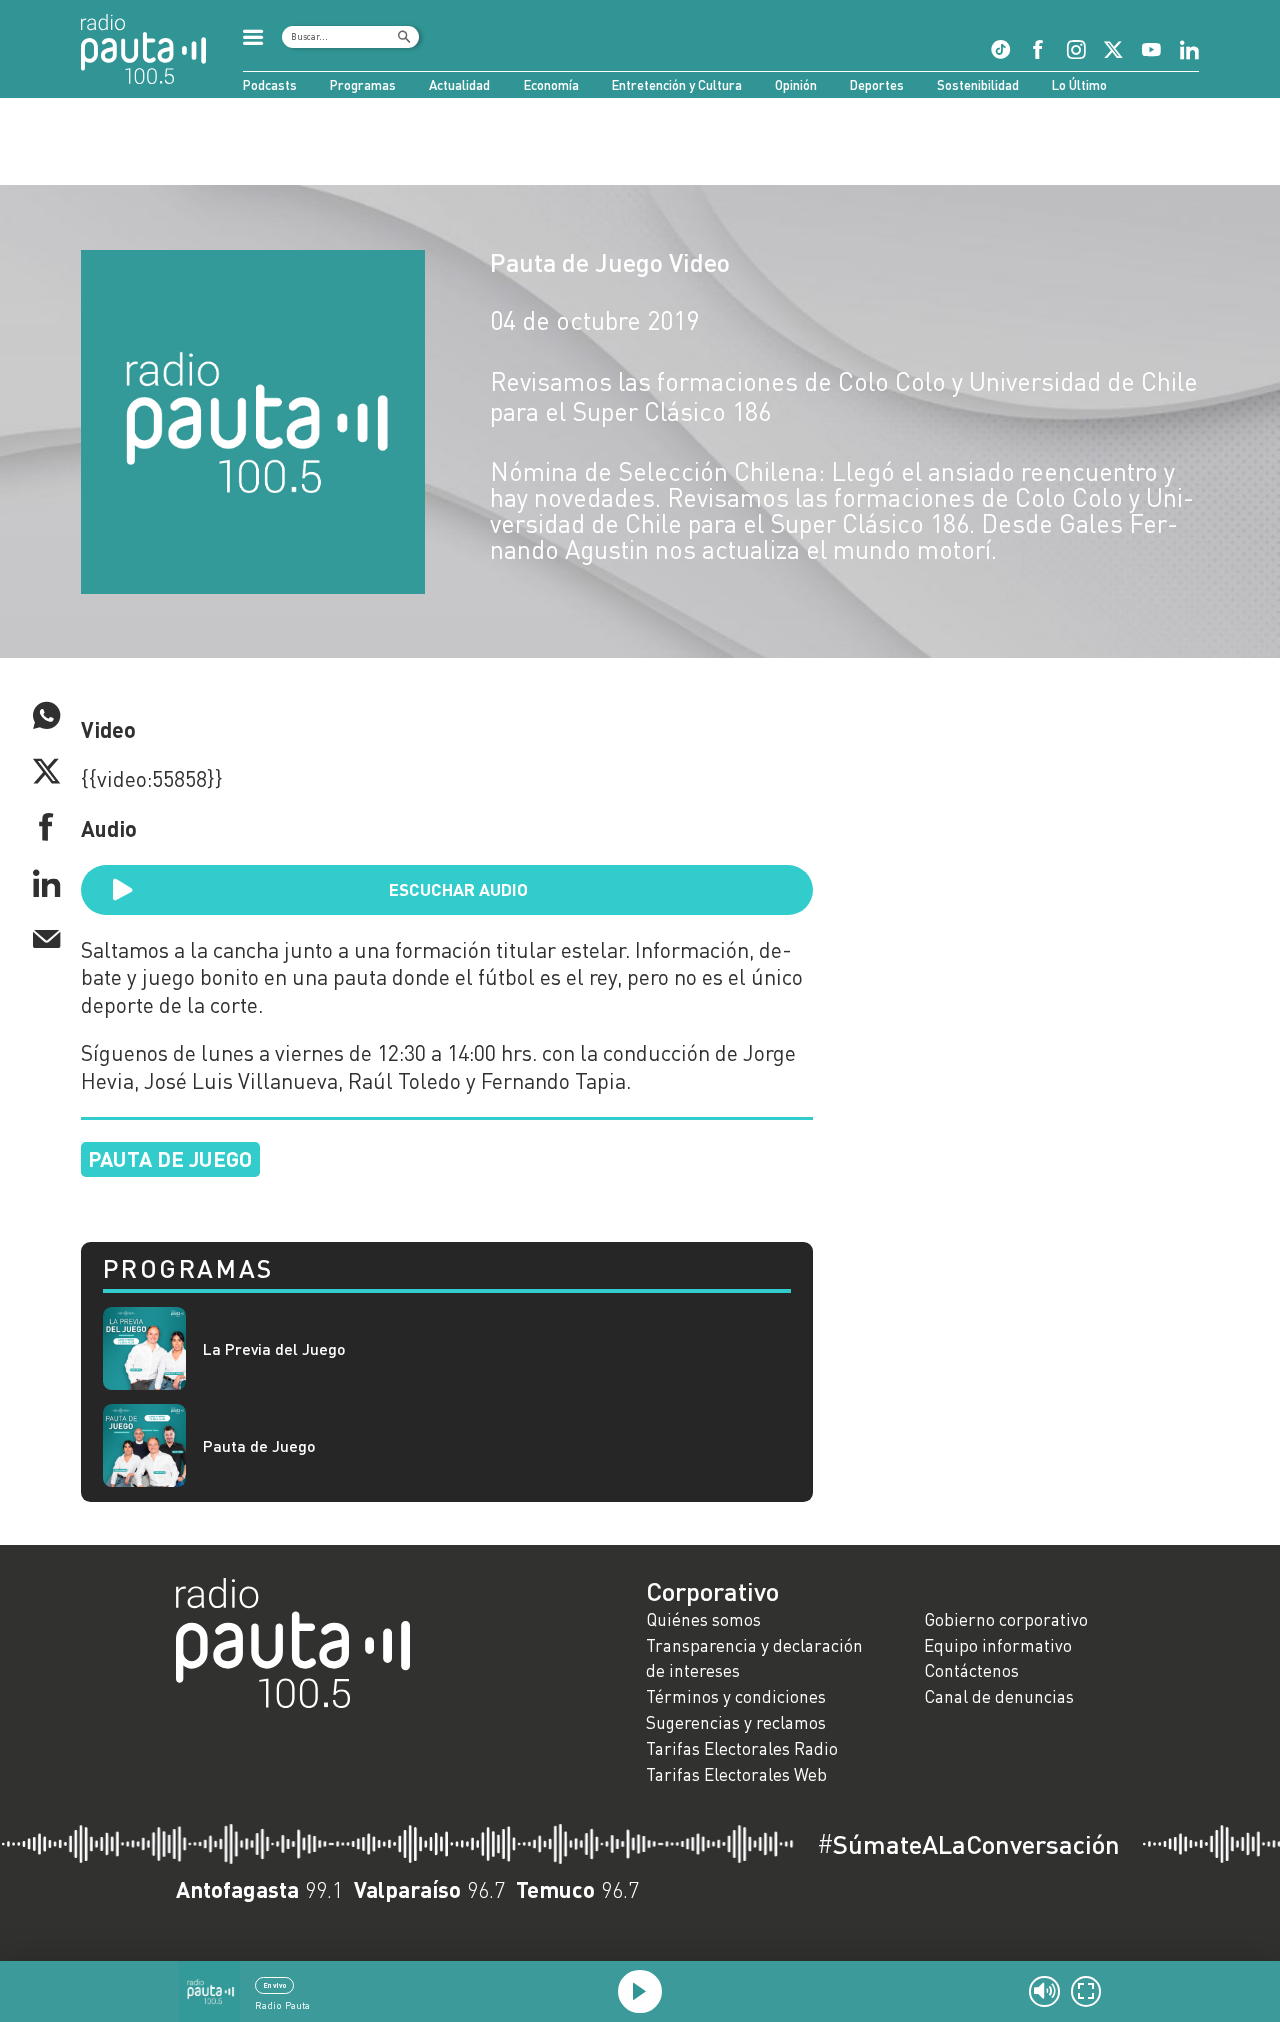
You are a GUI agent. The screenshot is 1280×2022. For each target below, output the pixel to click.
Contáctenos (971, 1670)
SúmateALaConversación (968, 1844)
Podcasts (270, 85)
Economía (551, 85)
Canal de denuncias (999, 1696)
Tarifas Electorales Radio (742, 1748)
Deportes (877, 85)
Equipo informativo (998, 1645)
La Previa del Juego (274, 1348)
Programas (363, 85)
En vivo (274, 1985)
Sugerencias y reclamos (736, 1722)
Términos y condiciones (736, 1696)
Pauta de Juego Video (610, 262)
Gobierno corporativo (1006, 1619)
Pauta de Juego (259, 1445)
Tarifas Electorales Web (736, 1774)
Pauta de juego (170, 1158)
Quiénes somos (703, 1619)
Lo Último (1079, 85)
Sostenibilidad (978, 85)
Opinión (796, 85)
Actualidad (459, 85)
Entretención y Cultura (677, 85)
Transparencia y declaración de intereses (754, 1658)
